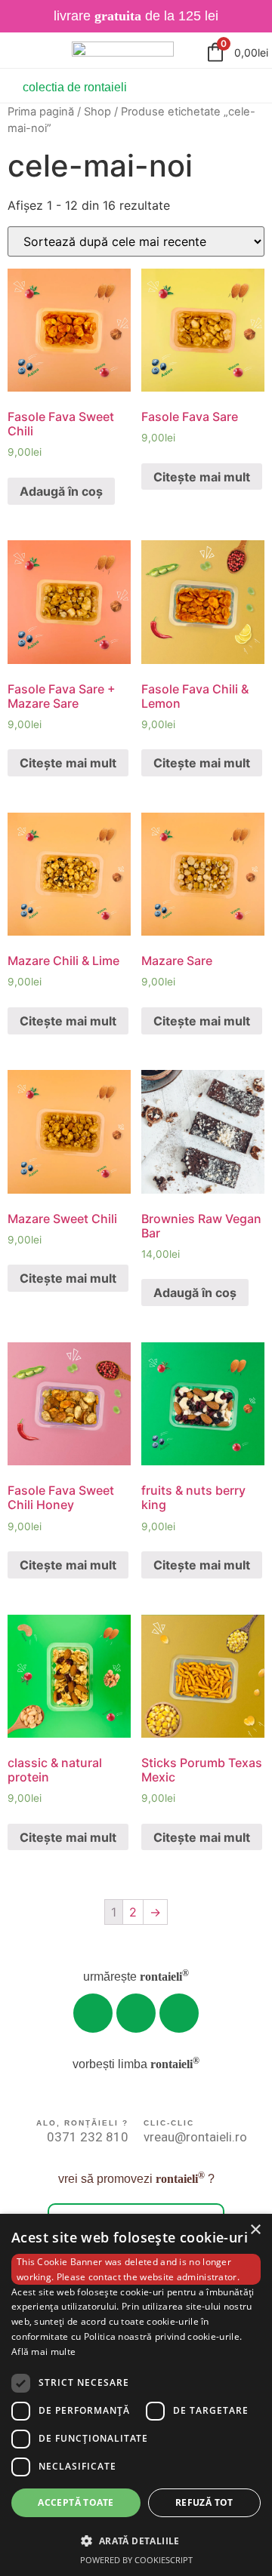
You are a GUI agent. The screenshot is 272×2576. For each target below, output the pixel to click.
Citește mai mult (202, 477)
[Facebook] (179, 2013)
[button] (136, 2541)
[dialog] (136, 2395)
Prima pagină (41, 112)
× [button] (255, 2230)
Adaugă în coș (61, 491)
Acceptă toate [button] (76, 2502)
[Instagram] (93, 2013)
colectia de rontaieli (75, 87)
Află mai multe (43, 2352)
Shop (97, 112)
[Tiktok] (136, 2013)
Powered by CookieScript (136, 2560)
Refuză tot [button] (204, 2502)
